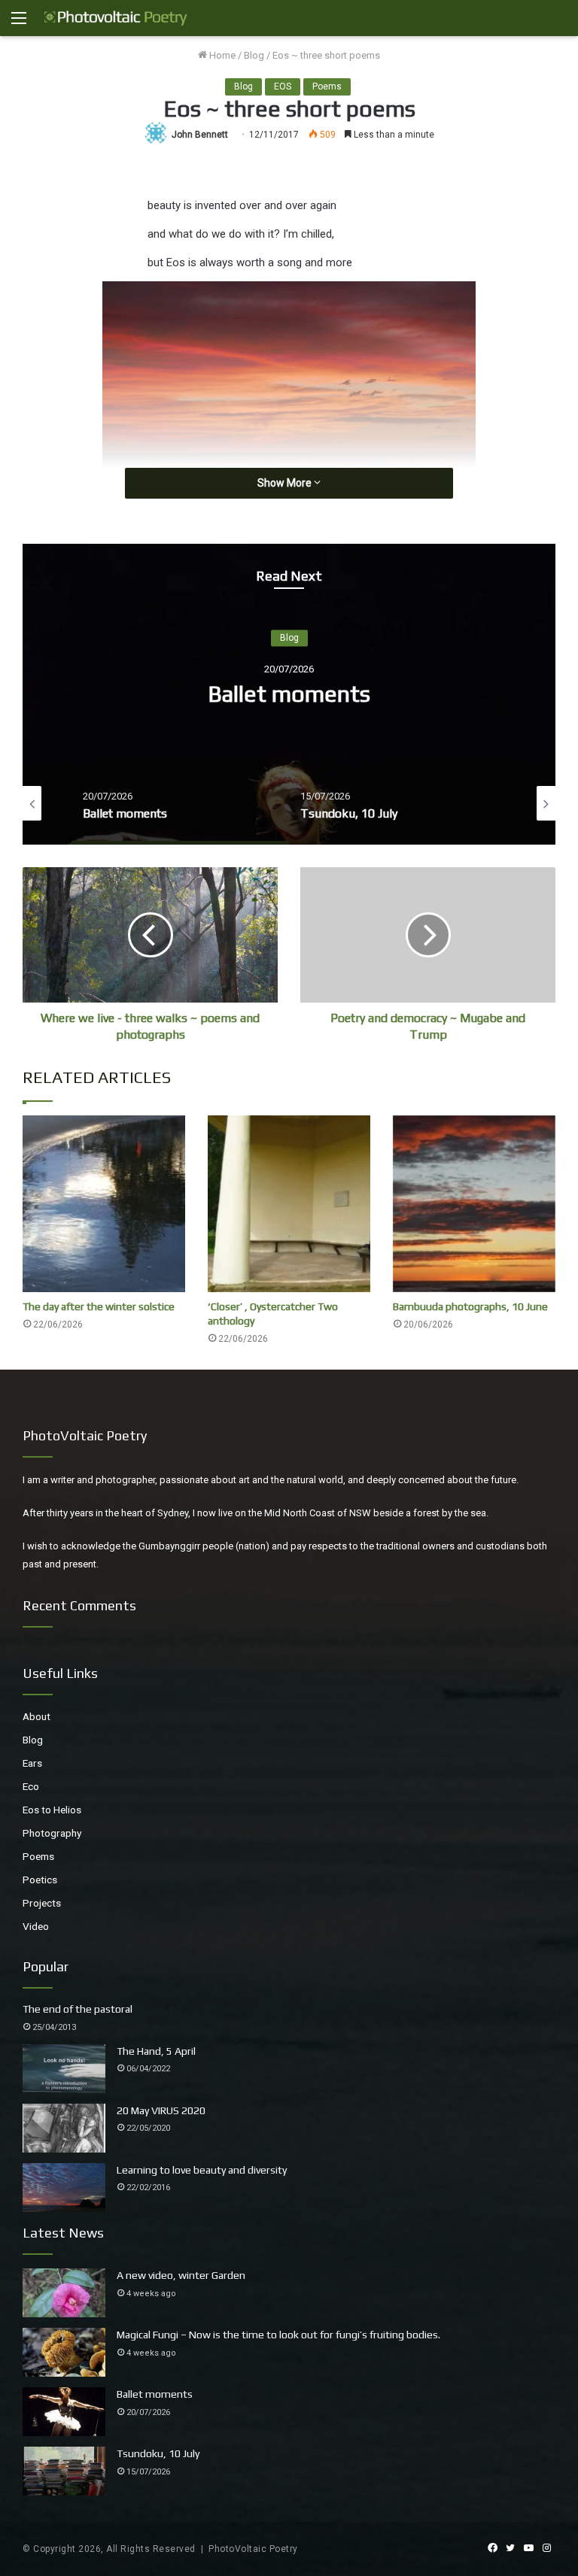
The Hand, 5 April (156, 2051)
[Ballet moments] (64, 2412)
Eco (31, 1786)
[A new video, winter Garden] (64, 2293)
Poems (327, 86)
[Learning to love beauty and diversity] (64, 2188)
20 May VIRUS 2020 (161, 2110)
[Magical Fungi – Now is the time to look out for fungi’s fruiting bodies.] (64, 2352)
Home (221, 55)
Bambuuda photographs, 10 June (470, 1306)
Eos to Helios (52, 1810)
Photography (52, 1833)
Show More (286, 483)
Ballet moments (155, 2394)
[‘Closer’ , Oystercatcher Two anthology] (289, 1204)
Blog (254, 55)
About (37, 1716)
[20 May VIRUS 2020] (64, 2128)
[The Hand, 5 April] (64, 2069)
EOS (283, 86)
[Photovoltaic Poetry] (116, 18)
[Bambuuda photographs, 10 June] (474, 1204)
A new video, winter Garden (181, 2275)
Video (36, 1926)
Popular (46, 1966)
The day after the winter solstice (99, 1306)
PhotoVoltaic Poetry (253, 2549)
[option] (223, 803)
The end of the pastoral (78, 2009)
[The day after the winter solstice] (104, 1204)
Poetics (40, 1880)
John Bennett (200, 135)
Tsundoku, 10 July (394, 695)
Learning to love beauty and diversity (202, 2170)
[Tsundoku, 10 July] (64, 2471)
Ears (32, 1763)
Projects (42, 1903)
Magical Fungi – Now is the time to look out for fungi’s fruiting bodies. (278, 2335)
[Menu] (19, 24)
